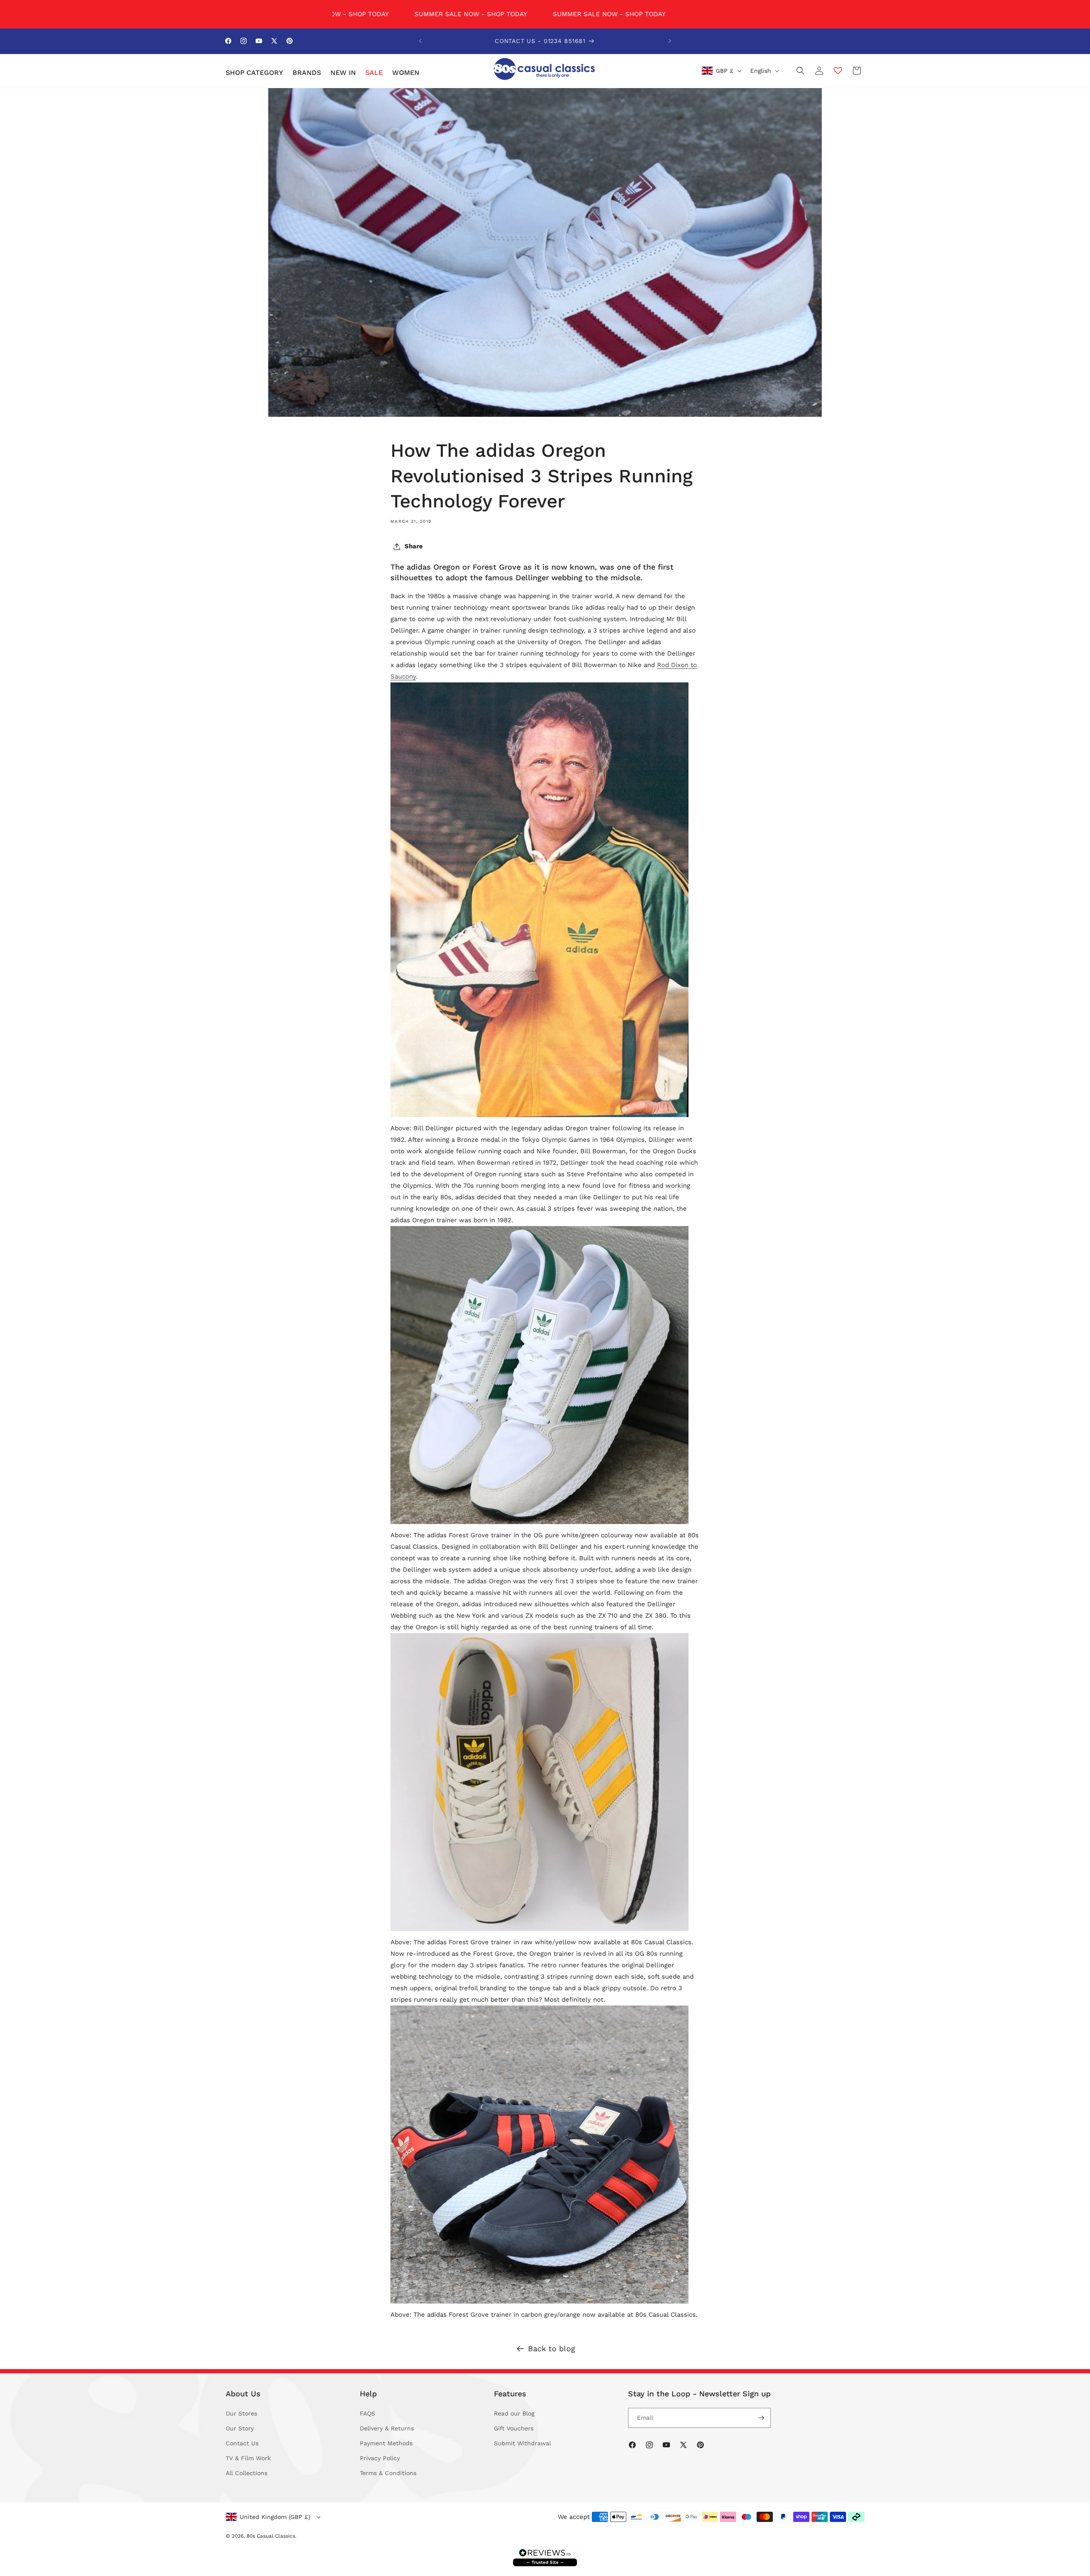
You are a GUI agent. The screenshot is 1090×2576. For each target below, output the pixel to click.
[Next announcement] (670, 41)
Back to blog (552, 2348)
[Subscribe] (761, 2418)
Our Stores (241, 2413)
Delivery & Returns (387, 2428)
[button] (254, 73)
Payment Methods (386, 2443)
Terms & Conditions (388, 2473)
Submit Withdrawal (522, 2443)
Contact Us (242, 2443)
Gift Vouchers (514, 2428)
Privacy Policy (380, 2458)
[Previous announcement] (420, 41)
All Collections (247, 2473)
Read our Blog (514, 2413)
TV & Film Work (248, 2458)
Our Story (240, 2428)
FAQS (367, 2413)
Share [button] (414, 546)
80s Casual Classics (271, 2536)
